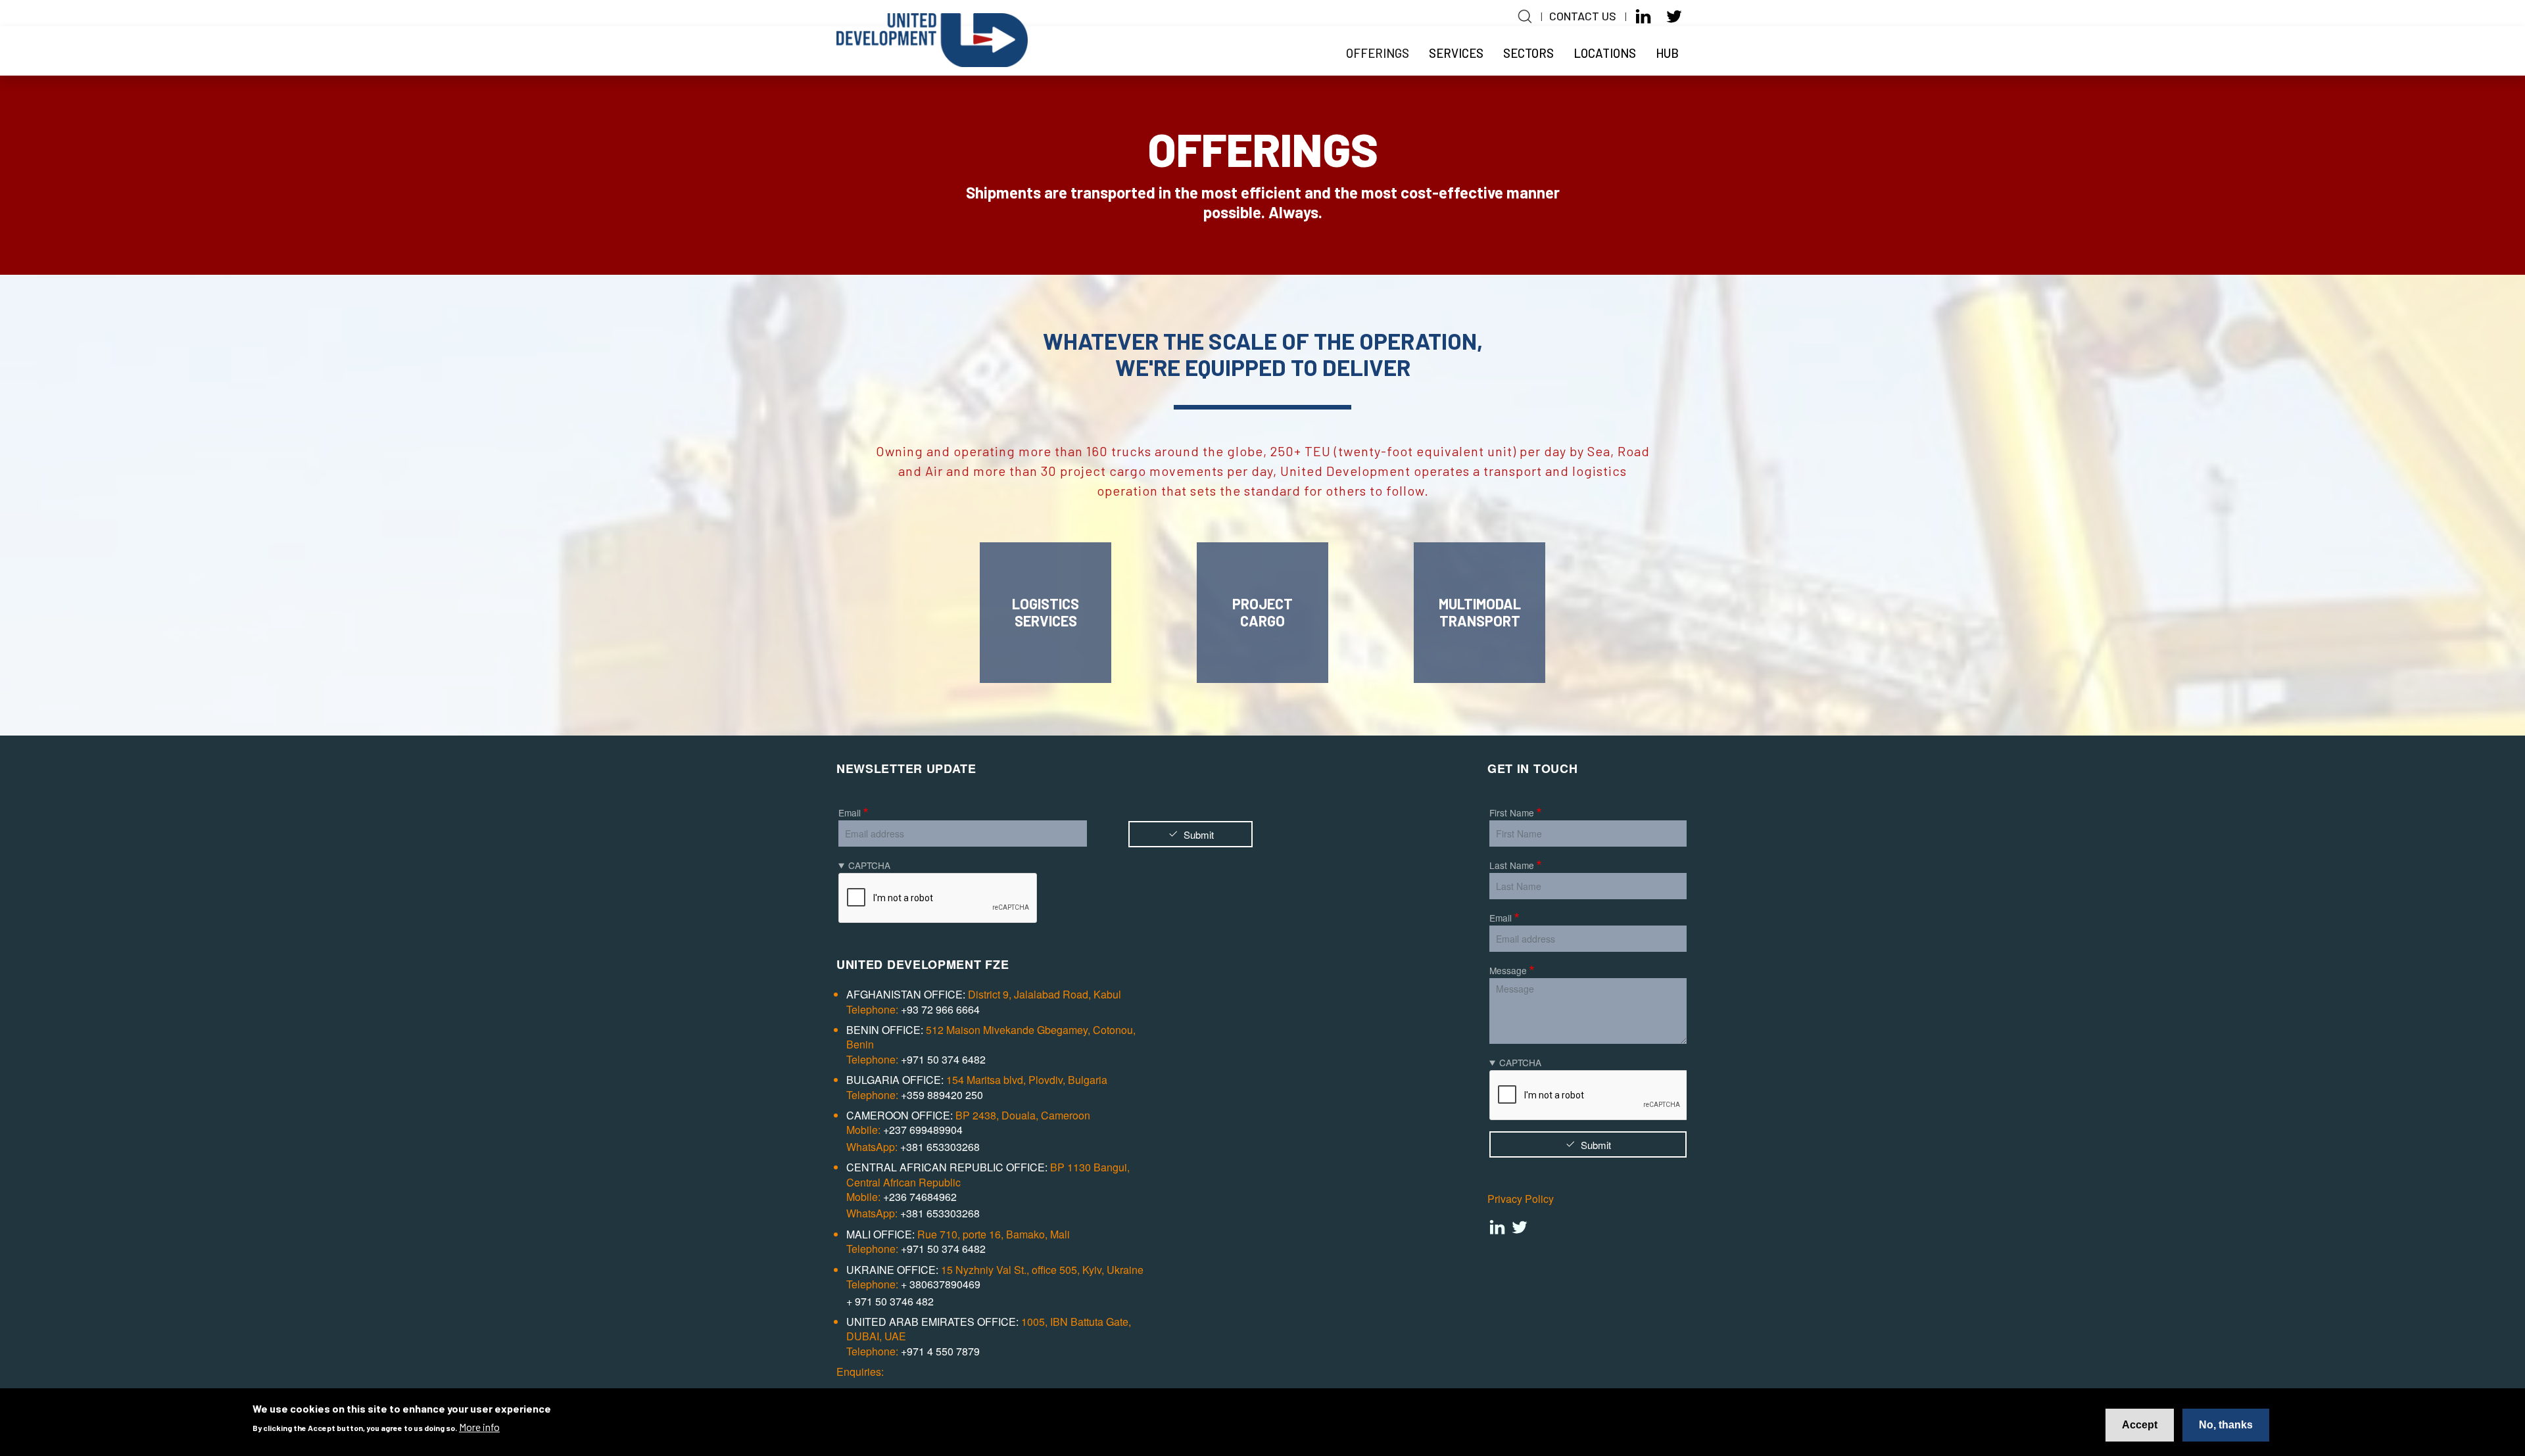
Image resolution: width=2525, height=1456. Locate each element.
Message (1508, 970)
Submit (1199, 834)
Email (850, 812)
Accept (2140, 1425)
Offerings (1378, 53)
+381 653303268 (940, 1147)
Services (1456, 53)
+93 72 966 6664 (940, 1010)
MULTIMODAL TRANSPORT (1480, 612)
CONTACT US (1583, 16)
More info (479, 1427)
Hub (1667, 53)
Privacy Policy (1521, 1199)
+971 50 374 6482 (943, 1060)
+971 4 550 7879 (940, 1351)
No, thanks (2226, 1425)
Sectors (1528, 53)
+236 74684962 (920, 1197)
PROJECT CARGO (1262, 612)
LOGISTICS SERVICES (1046, 612)
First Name (1512, 812)
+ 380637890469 (941, 1284)
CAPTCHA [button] (869, 865)
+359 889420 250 (942, 1095)
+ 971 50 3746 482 (890, 1302)
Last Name (1512, 865)
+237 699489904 (923, 1130)
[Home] (932, 53)
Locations (1605, 53)
